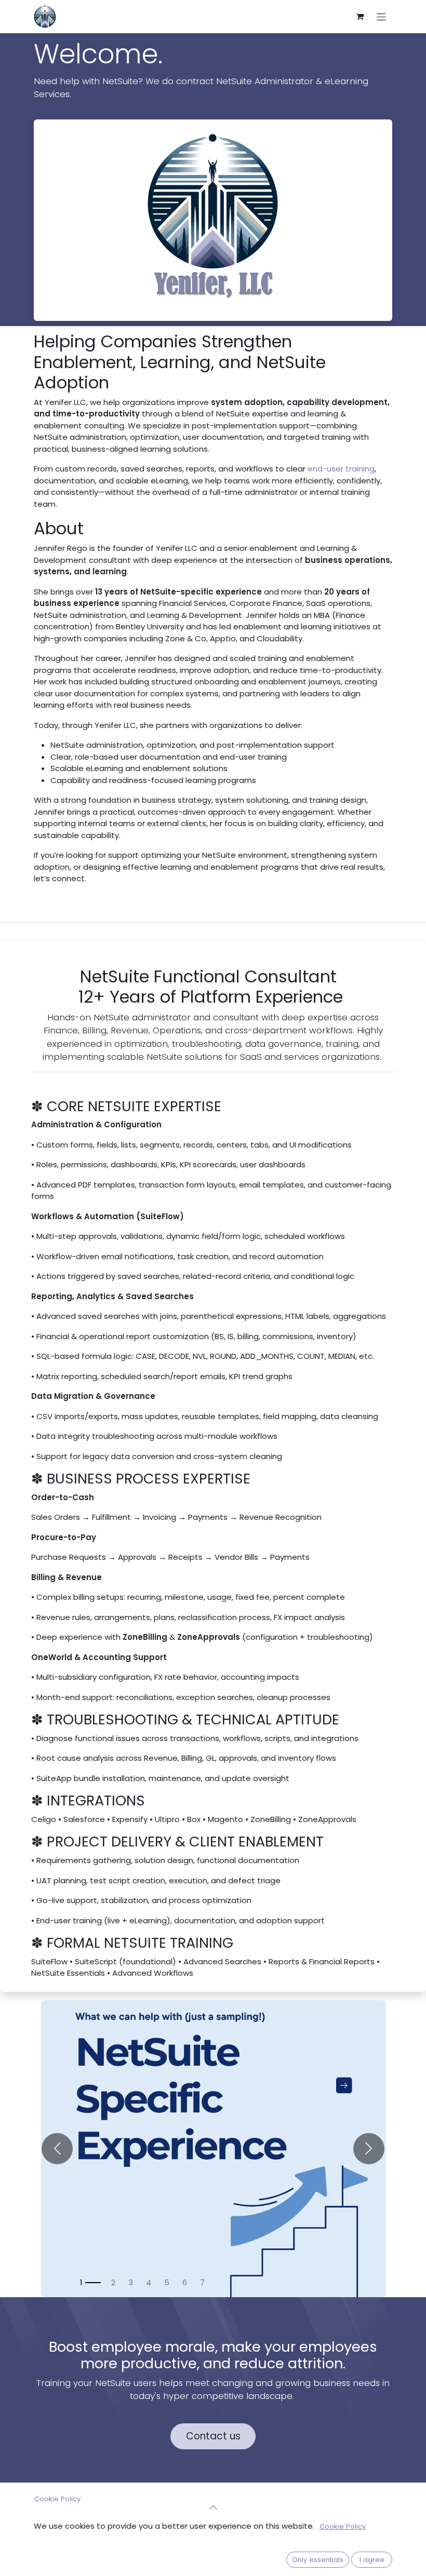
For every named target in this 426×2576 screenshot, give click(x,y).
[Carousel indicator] (90, 2283)
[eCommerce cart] (360, 17)
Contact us (213, 2436)
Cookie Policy (57, 2499)
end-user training (341, 469)
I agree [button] (372, 2560)
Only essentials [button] (318, 2560)
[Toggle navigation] (382, 16)
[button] (213, 2507)
